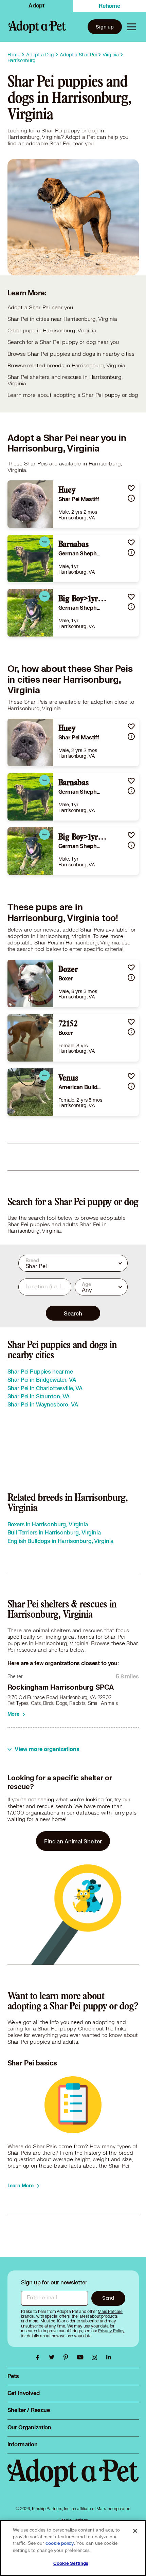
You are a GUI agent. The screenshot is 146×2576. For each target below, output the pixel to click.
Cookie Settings (71, 2563)
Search (73, 1313)
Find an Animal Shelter (73, 1841)
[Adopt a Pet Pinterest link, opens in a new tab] (68, 2357)
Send (108, 2298)
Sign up (105, 27)
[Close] (135, 2531)
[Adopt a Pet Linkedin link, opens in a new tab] (109, 2357)
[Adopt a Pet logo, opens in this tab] (73, 2480)
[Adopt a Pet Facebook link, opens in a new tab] (39, 2357)
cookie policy (60, 2543)
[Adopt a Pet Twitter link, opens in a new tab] (53, 2357)
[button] (131, 488)
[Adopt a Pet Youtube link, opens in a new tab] (82, 2357)
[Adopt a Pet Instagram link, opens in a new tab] (96, 2357)
